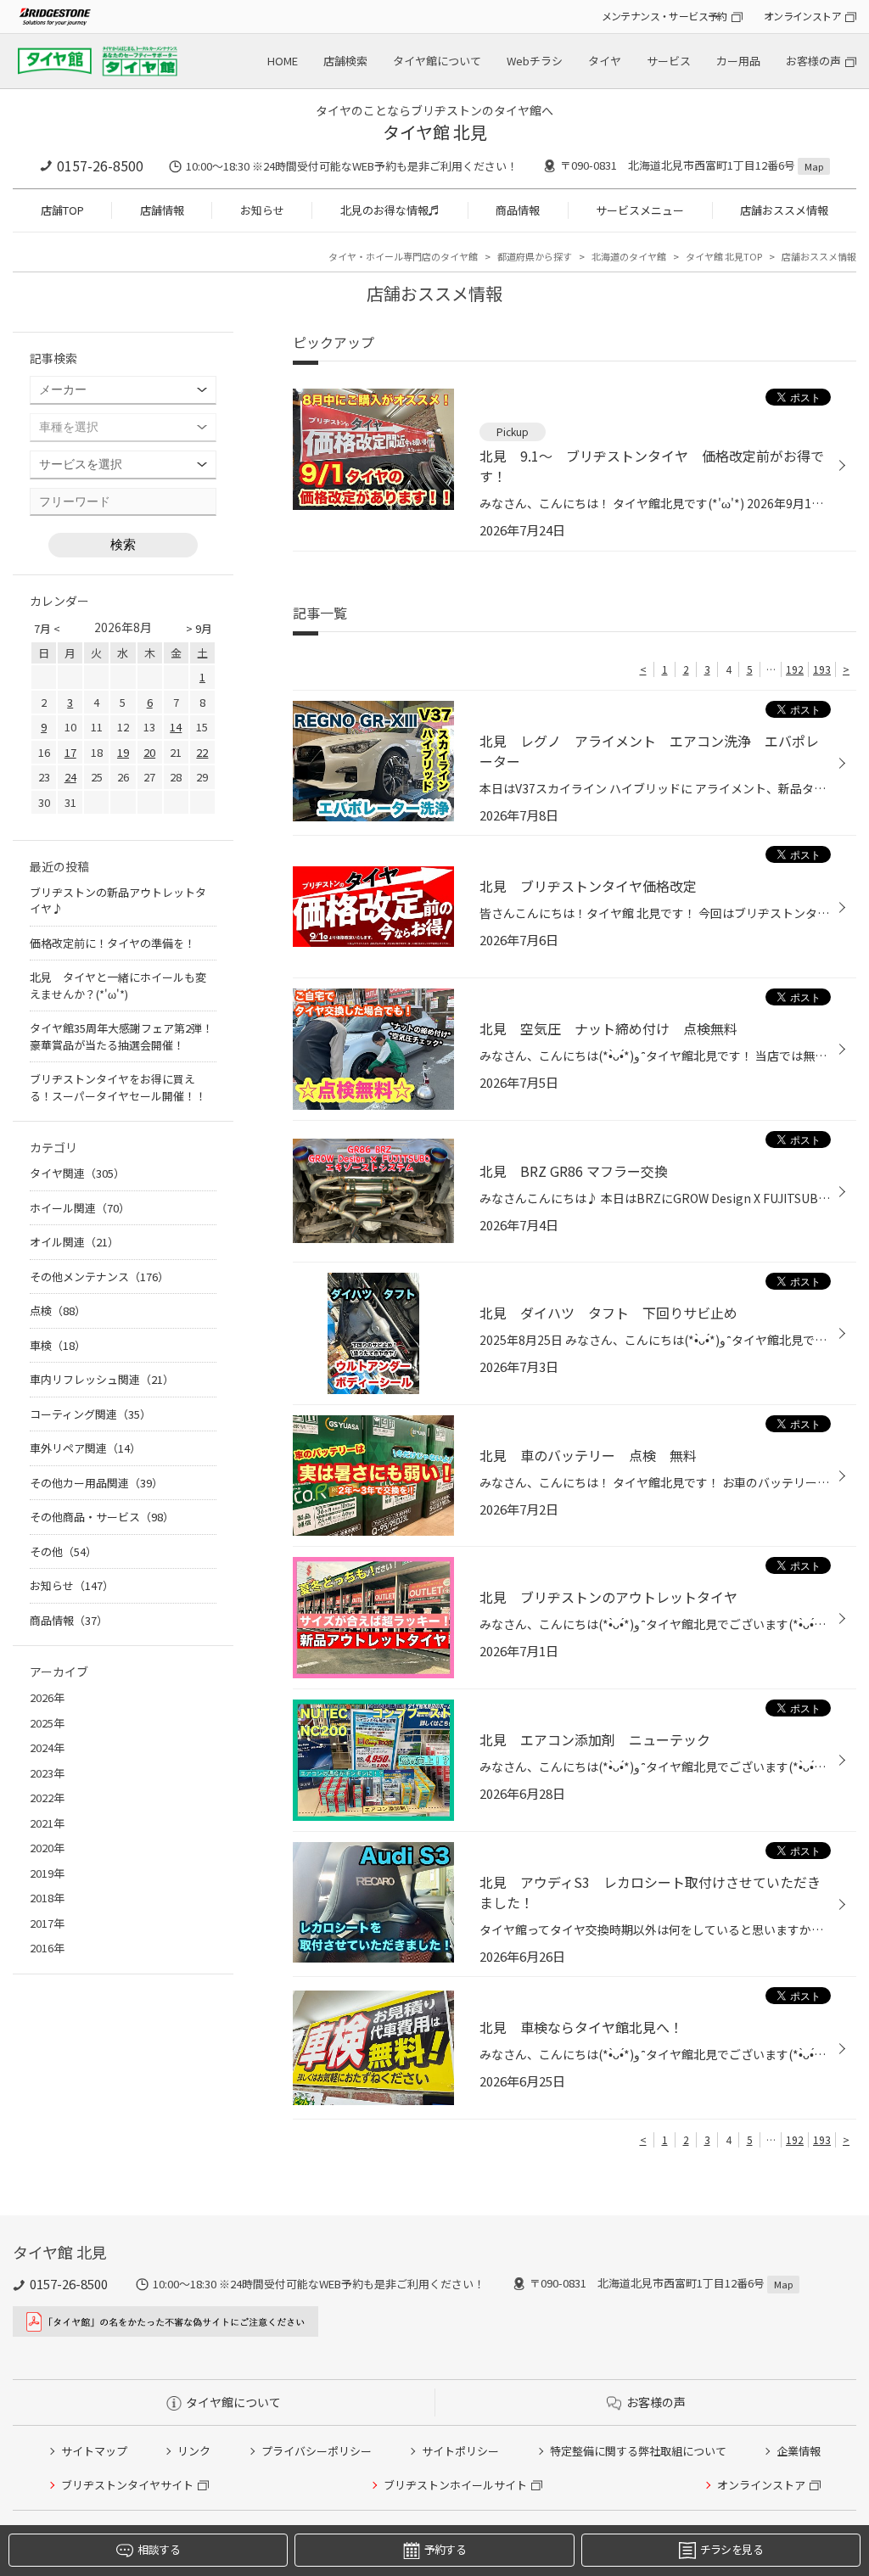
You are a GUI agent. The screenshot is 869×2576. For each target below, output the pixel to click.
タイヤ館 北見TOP (724, 256)
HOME (283, 61)
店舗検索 (345, 61)
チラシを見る (732, 2549)
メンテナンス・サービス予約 (664, 16)
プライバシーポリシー (317, 2451)
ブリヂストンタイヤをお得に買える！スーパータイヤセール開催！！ (118, 1087)
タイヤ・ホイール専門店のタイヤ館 (403, 256)
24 (70, 777)
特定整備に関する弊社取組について (638, 2451)
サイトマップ (94, 2451)
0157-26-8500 (100, 165)
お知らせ (262, 210)
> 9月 (199, 628)
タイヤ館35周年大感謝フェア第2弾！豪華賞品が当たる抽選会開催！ (121, 1036)
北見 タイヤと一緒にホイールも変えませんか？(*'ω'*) (118, 986)
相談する (158, 2549)
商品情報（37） (69, 1620)
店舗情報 (162, 210)
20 (149, 752)
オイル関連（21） (74, 1242)
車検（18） (58, 1345)
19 (123, 752)
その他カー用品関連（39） (96, 1483)
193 (822, 669)
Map (814, 166)
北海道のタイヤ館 (629, 256)
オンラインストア (802, 16)
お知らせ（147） (72, 1585)
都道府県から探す (535, 256)
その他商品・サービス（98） (102, 1517)
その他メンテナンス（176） (99, 1277)
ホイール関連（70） (80, 1208)
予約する (445, 2549)
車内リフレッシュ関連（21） (102, 1379)
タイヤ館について (437, 61)
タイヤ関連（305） (77, 1173)
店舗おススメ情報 (784, 210)
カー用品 (738, 61)
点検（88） (58, 1310)
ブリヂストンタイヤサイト (127, 2485)
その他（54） (63, 1551)
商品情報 (518, 210)
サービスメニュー (640, 210)
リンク (194, 2451)
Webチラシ (535, 61)
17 (70, 752)
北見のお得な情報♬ (390, 210)
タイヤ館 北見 (435, 132)
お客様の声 (813, 61)
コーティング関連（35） (90, 1414)
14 (176, 727)
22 (202, 752)
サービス (669, 61)
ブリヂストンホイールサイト (455, 2485)
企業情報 (799, 2451)
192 (795, 669)
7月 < (47, 628)
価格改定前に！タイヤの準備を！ (112, 943)
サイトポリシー (460, 2451)
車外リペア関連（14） (85, 1448)
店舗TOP (62, 210)
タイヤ (605, 61)
